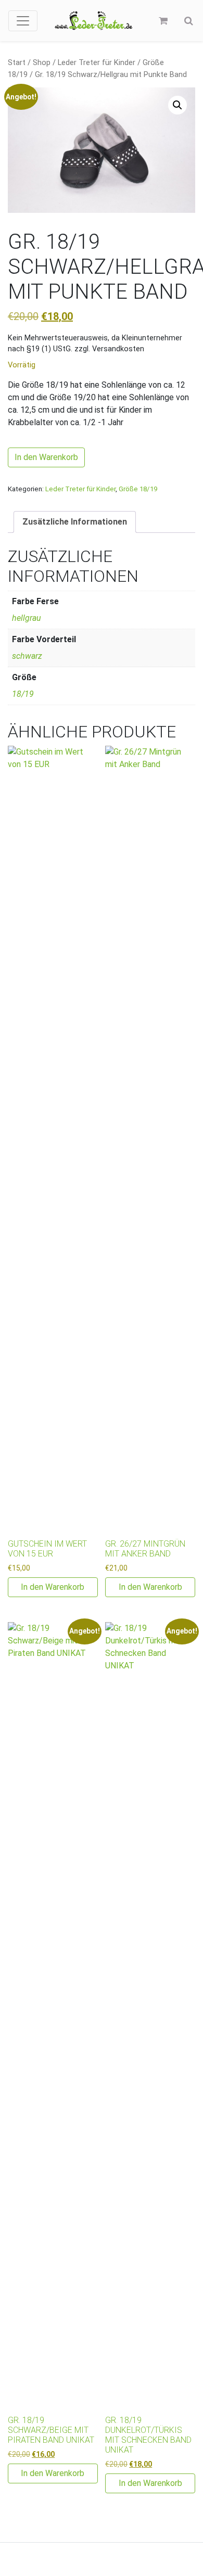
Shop (42, 62)
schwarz (27, 656)
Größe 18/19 (138, 489)
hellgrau (27, 618)
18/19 (23, 694)
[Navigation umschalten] (23, 21)
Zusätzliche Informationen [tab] (75, 522)
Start (17, 62)
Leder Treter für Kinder (97, 62)
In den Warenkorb (46, 457)
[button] (177, 105)
